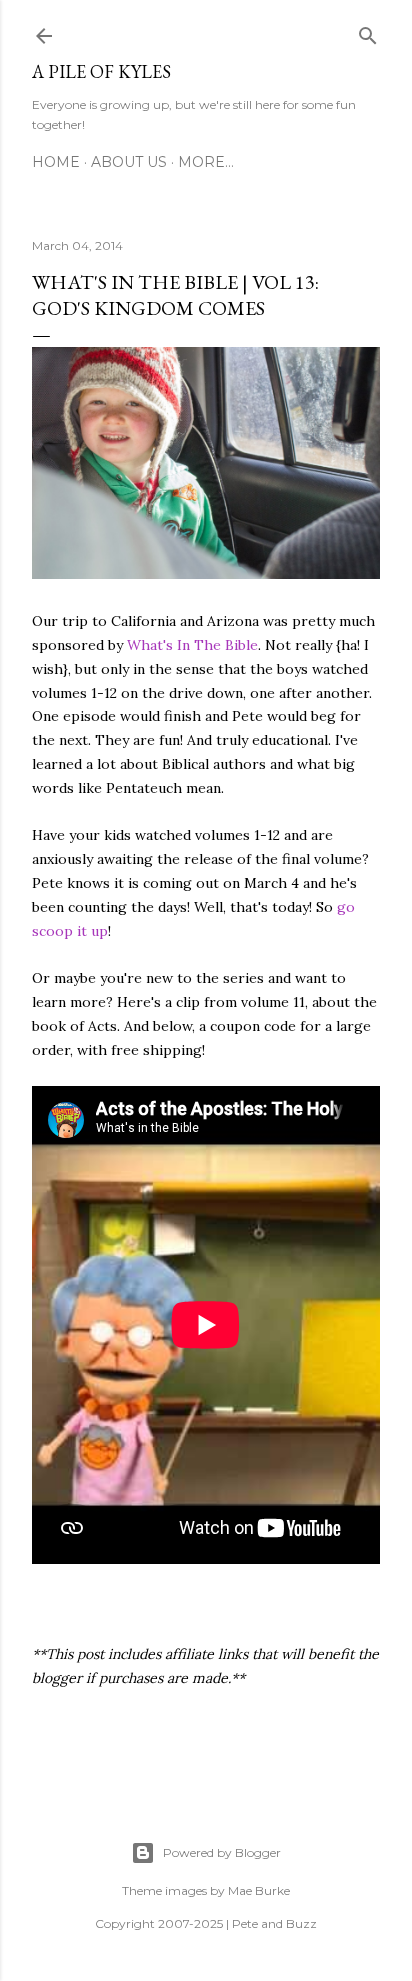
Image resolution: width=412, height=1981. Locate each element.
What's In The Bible (192, 645)
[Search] (368, 32)
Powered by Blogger (222, 1852)
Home (56, 162)
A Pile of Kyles (101, 71)
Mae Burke (259, 1890)
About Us (129, 162)
